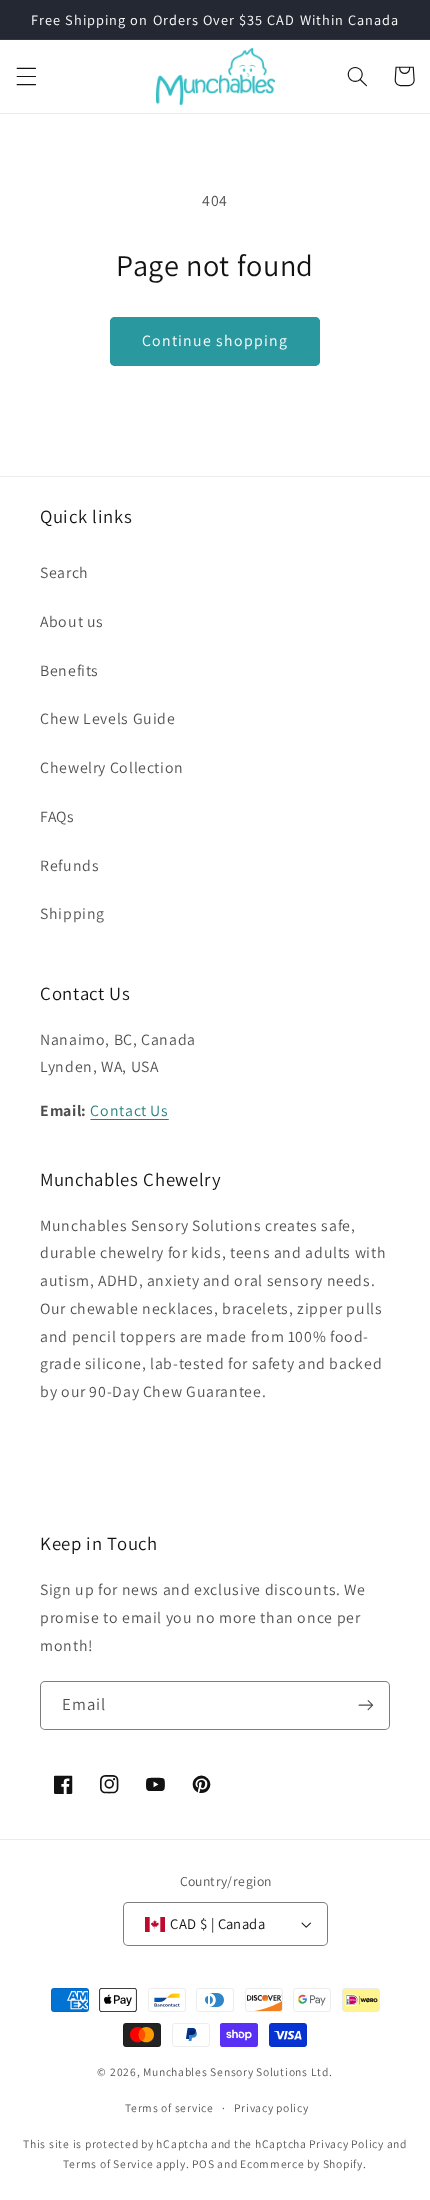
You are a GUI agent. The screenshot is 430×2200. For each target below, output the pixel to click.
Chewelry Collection (112, 767)
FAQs (57, 816)
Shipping (72, 913)
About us (72, 621)
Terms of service (169, 2107)
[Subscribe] (366, 1705)
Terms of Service (108, 2163)
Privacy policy (271, 2107)
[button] (26, 76)
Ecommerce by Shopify (301, 2163)
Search (64, 572)
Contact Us (129, 1110)
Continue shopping (215, 340)
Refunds (69, 865)
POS (203, 2163)
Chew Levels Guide (108, 718)
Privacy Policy (346, 2143)
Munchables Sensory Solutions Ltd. (237, 2071)
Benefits (69, 670)
